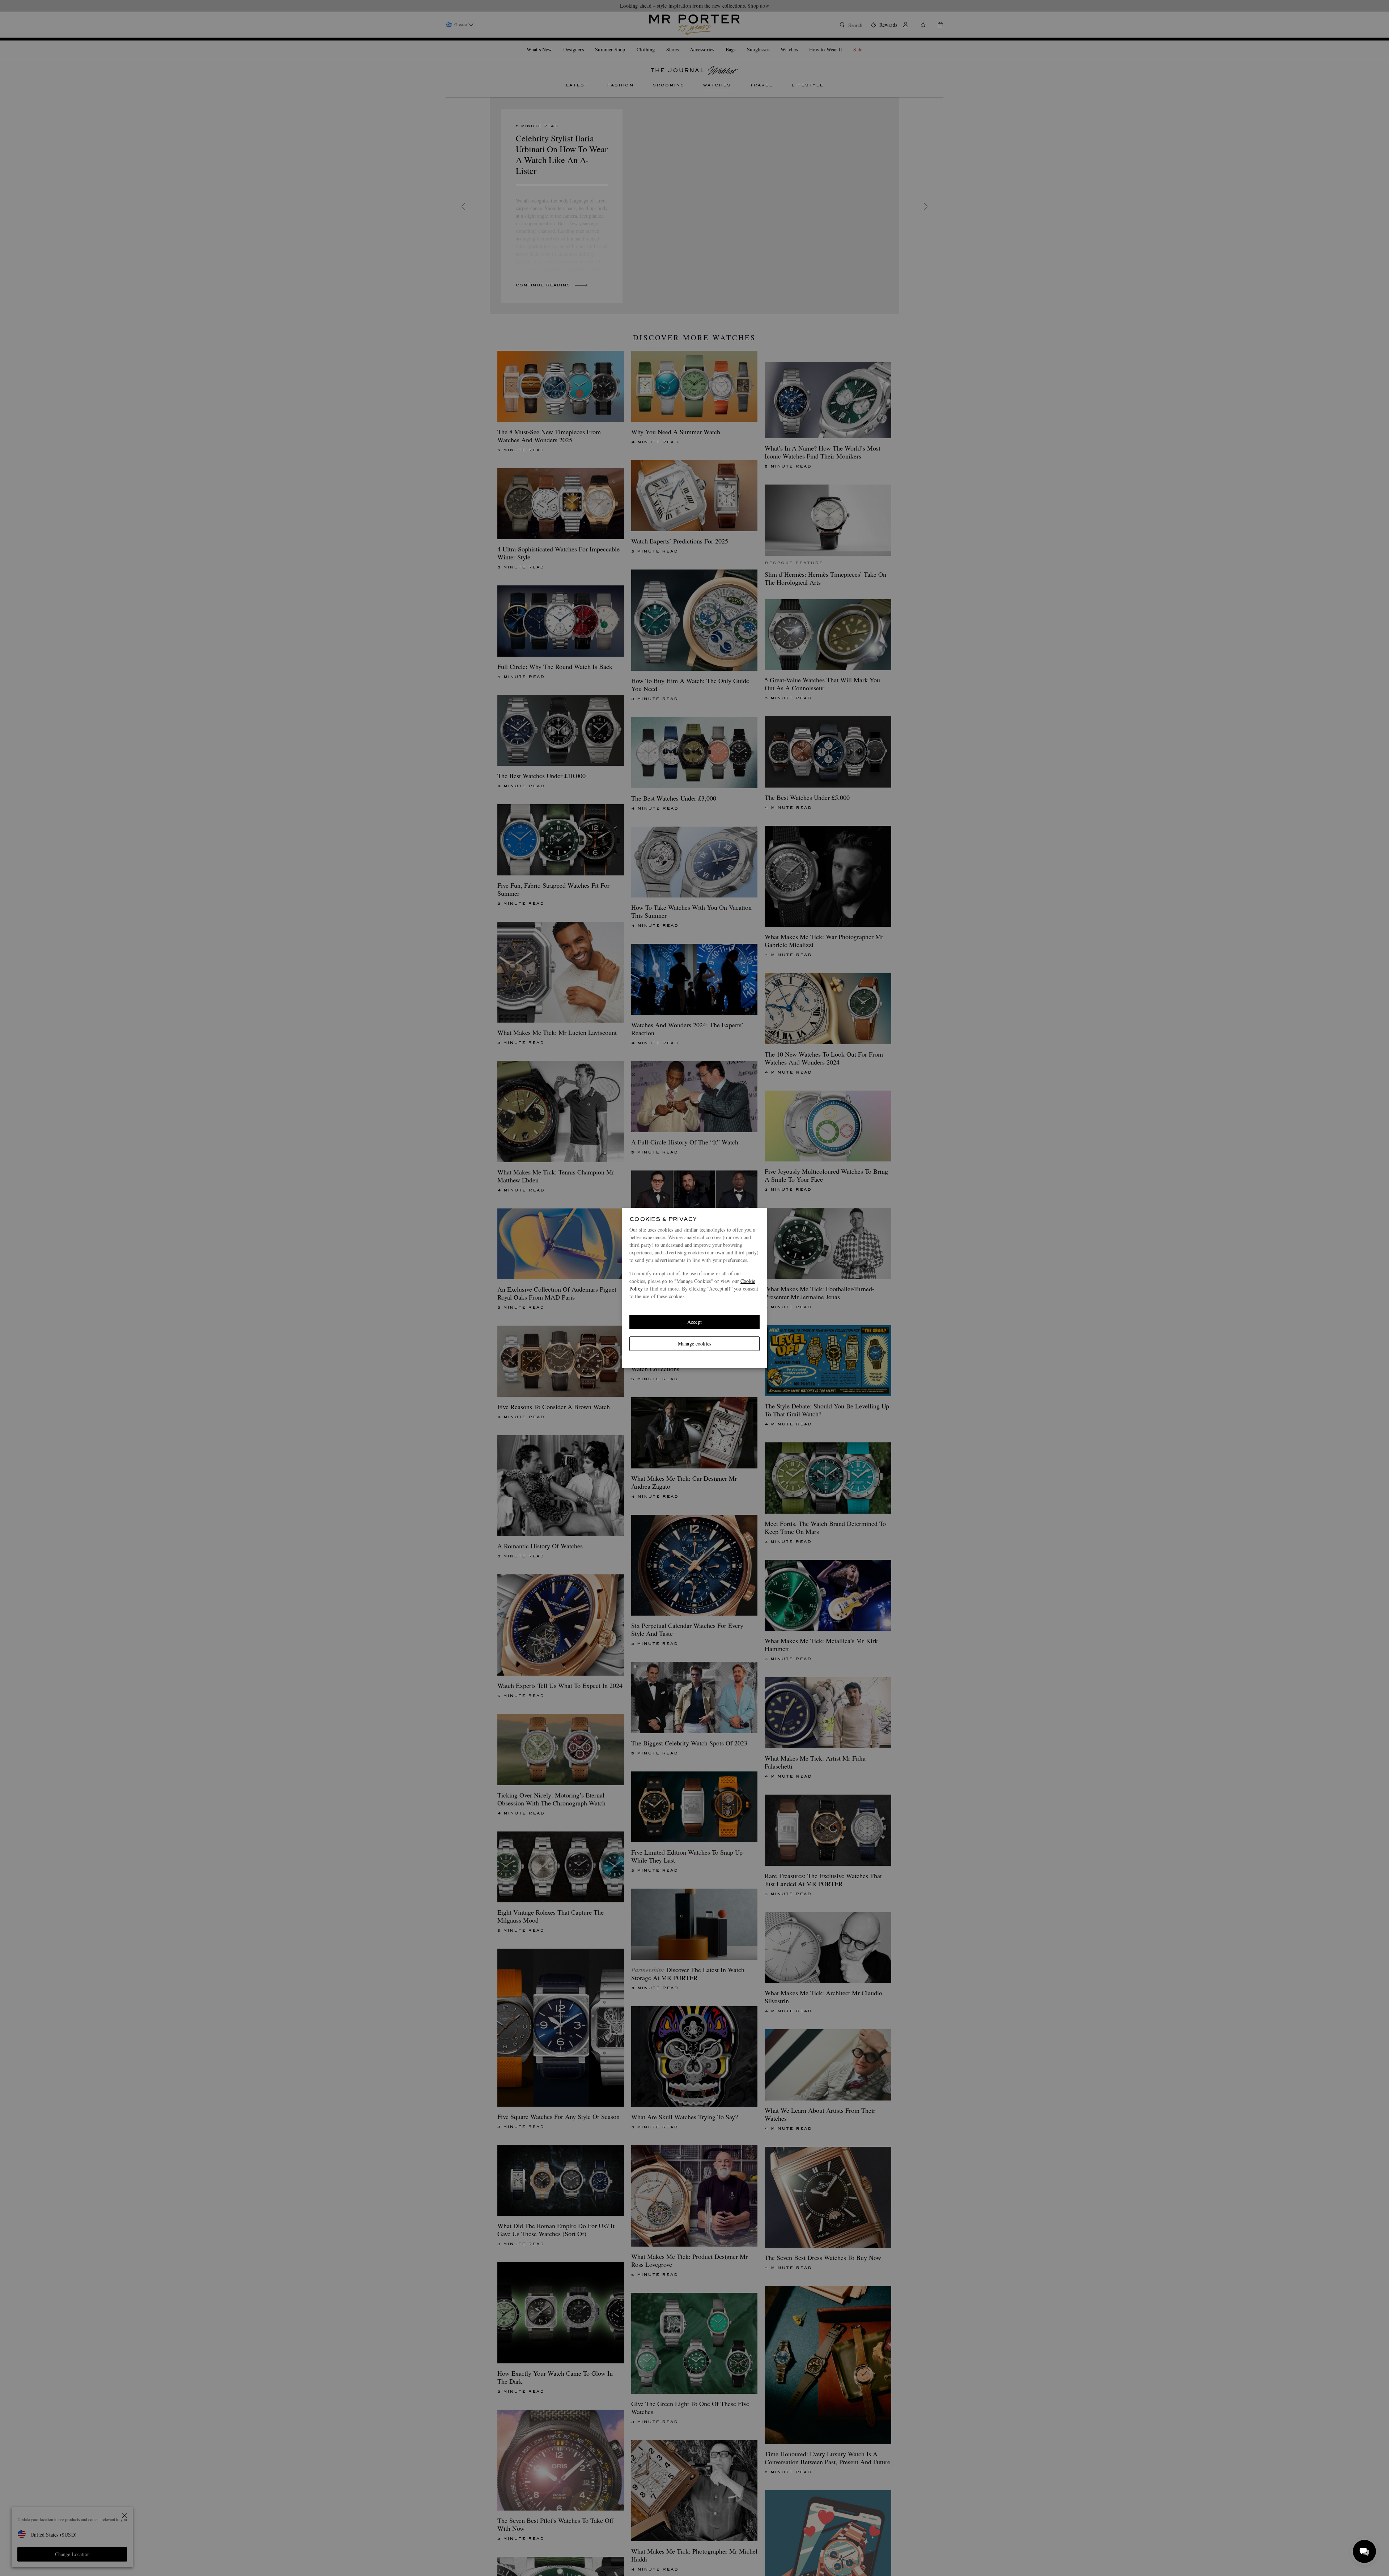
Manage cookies (694, 1344)
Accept (694, 1322)
